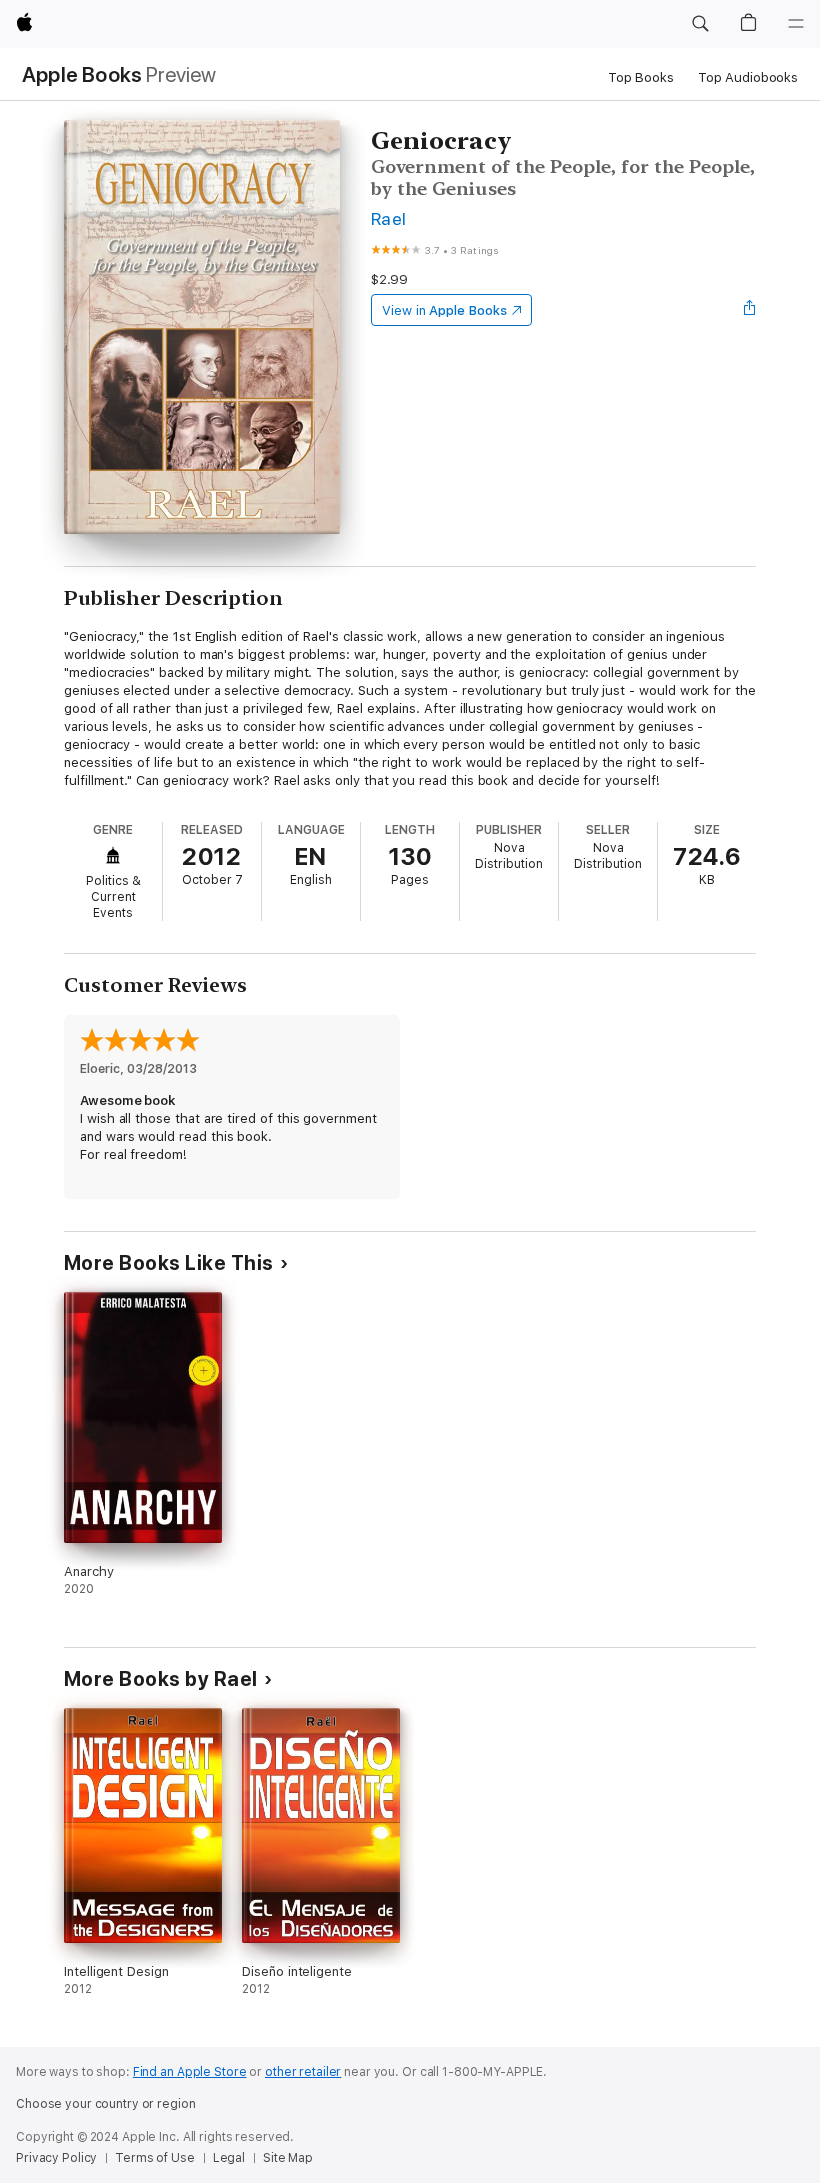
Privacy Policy (56, 2158)
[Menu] (796, 24)
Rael (389, 218)
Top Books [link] (641, 77)
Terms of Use (155, 2158)
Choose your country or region (106, 2104)
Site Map (288, 2158)
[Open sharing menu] (750, 310)
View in (444, 310)
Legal (229, 2158)
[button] (700, 24)
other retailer (303, 2072)
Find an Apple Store (190, 2072)
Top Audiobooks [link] (748, 77)
